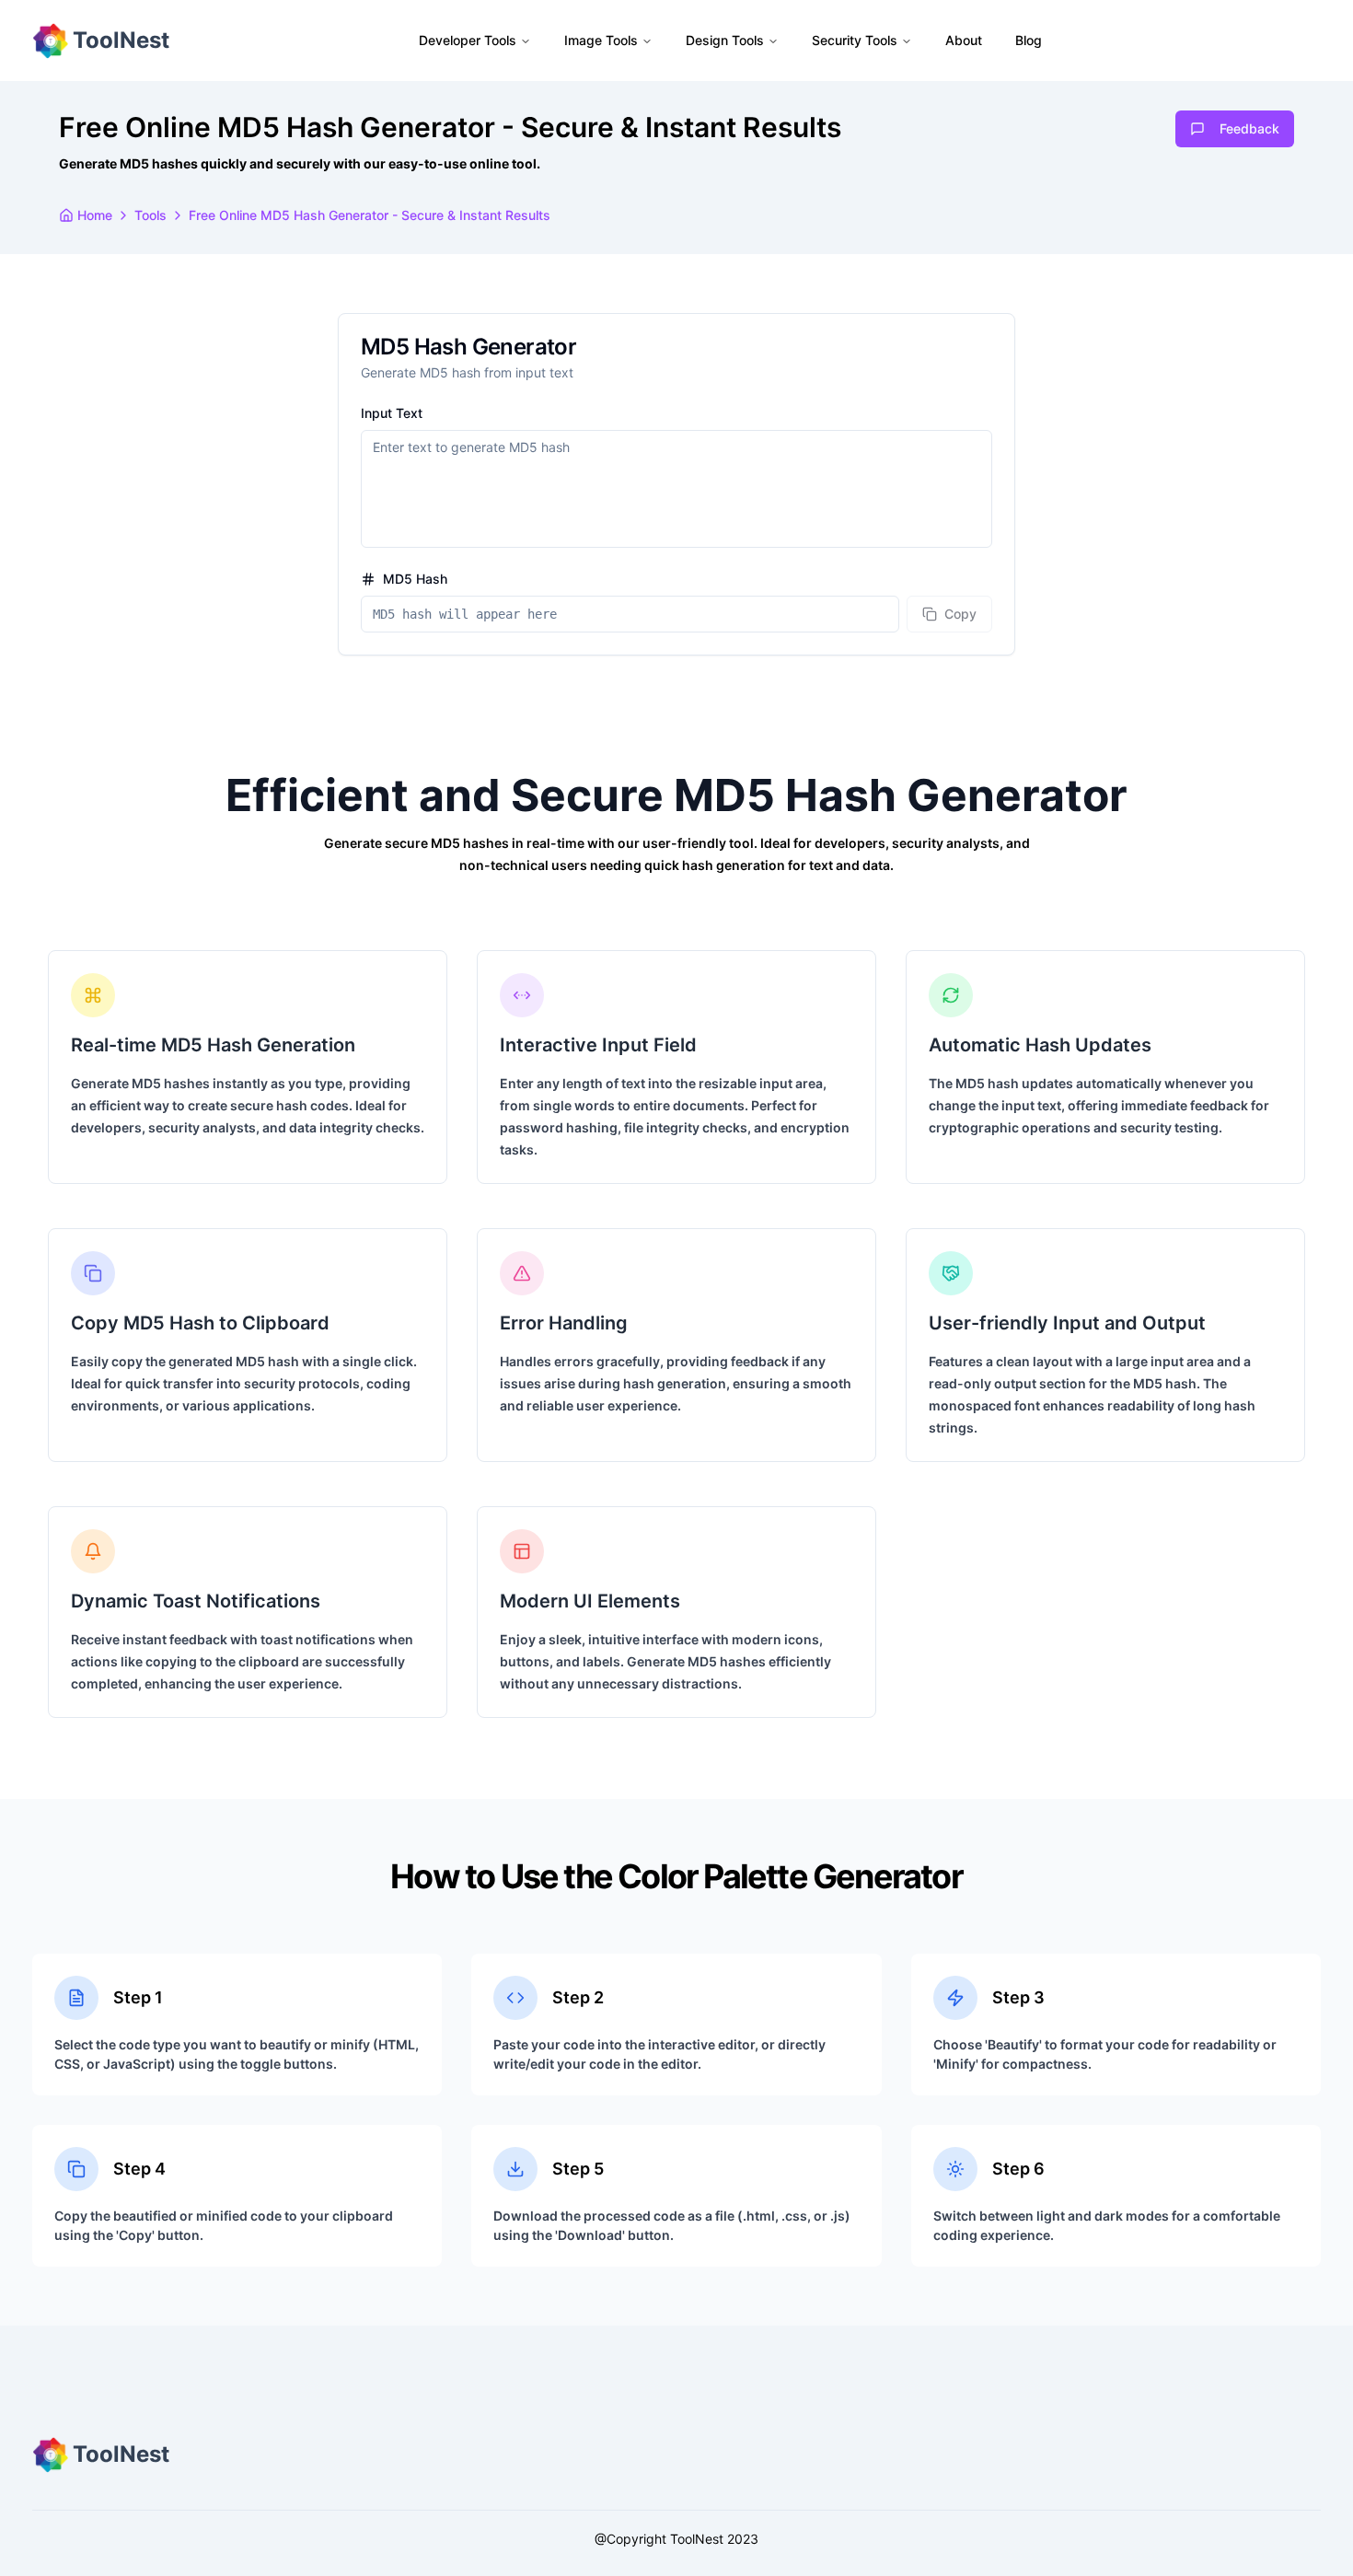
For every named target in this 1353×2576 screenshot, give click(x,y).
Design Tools (725, 40)
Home (95, 215)
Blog (1029, 40)
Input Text (392, 413)
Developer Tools (468, 40)
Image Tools (601, 40)
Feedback (1249, 128)
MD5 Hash (415, 579)
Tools (150, 215)
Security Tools (855, 40)
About (964, 40)
